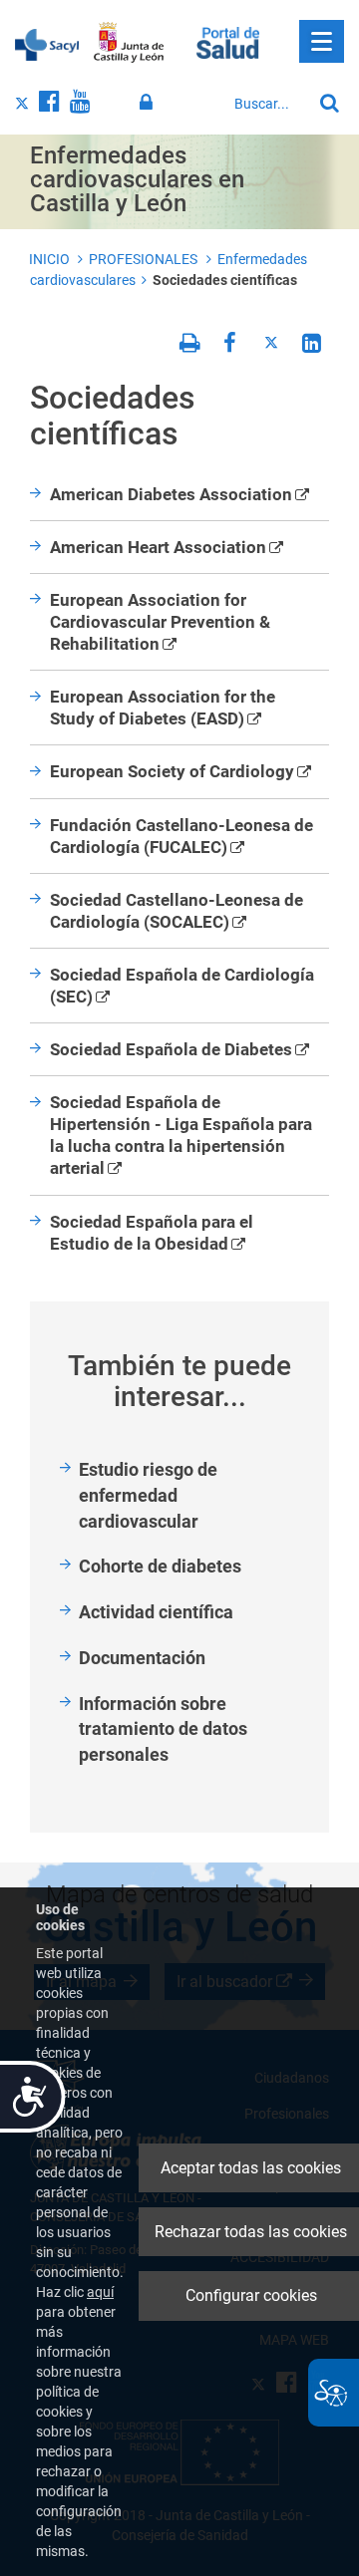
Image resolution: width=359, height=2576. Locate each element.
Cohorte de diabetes (160, 1566)
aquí (100, 2292)
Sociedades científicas (225, 280)
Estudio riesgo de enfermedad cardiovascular (148, 1495)
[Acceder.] (149, 103)
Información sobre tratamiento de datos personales (163, 1729)
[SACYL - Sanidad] (47, 43)
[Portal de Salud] (228, 41)
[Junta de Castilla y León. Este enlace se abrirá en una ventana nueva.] (129, 43)
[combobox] (268, 104)
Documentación (142, 1658)
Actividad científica (156, 1612)
